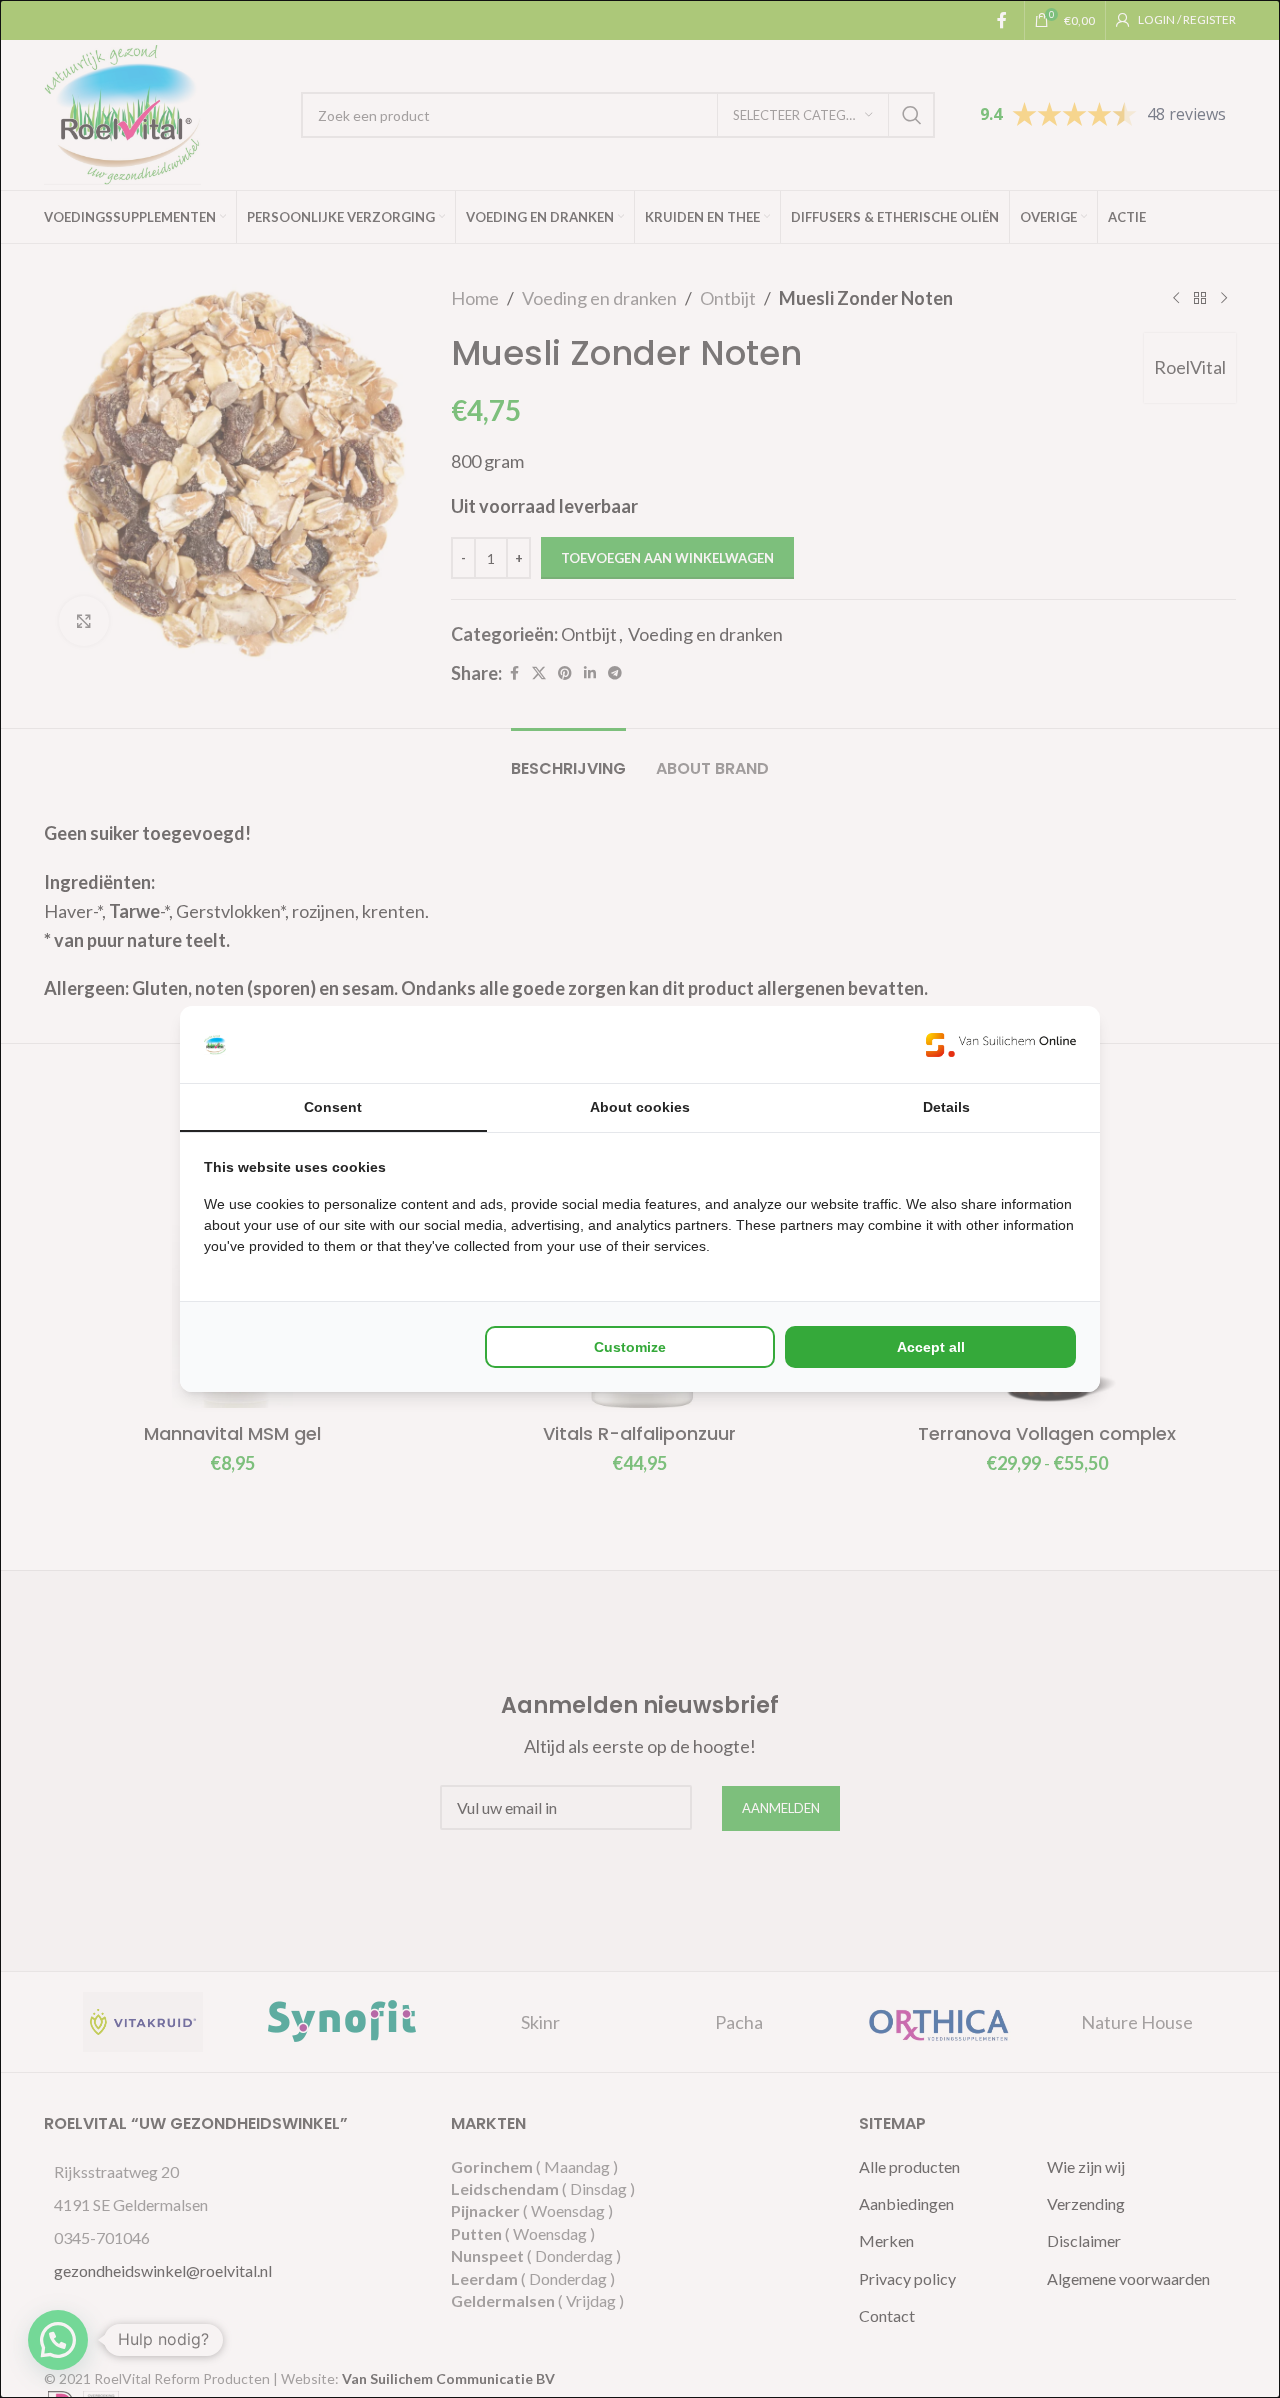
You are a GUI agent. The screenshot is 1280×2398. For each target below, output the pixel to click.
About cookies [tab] (640, 1107)
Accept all (931, 1347)
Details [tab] (946, 1107)
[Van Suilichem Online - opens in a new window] (1001, 1044)
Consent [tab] (333, 1107)
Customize (630, 1347)
